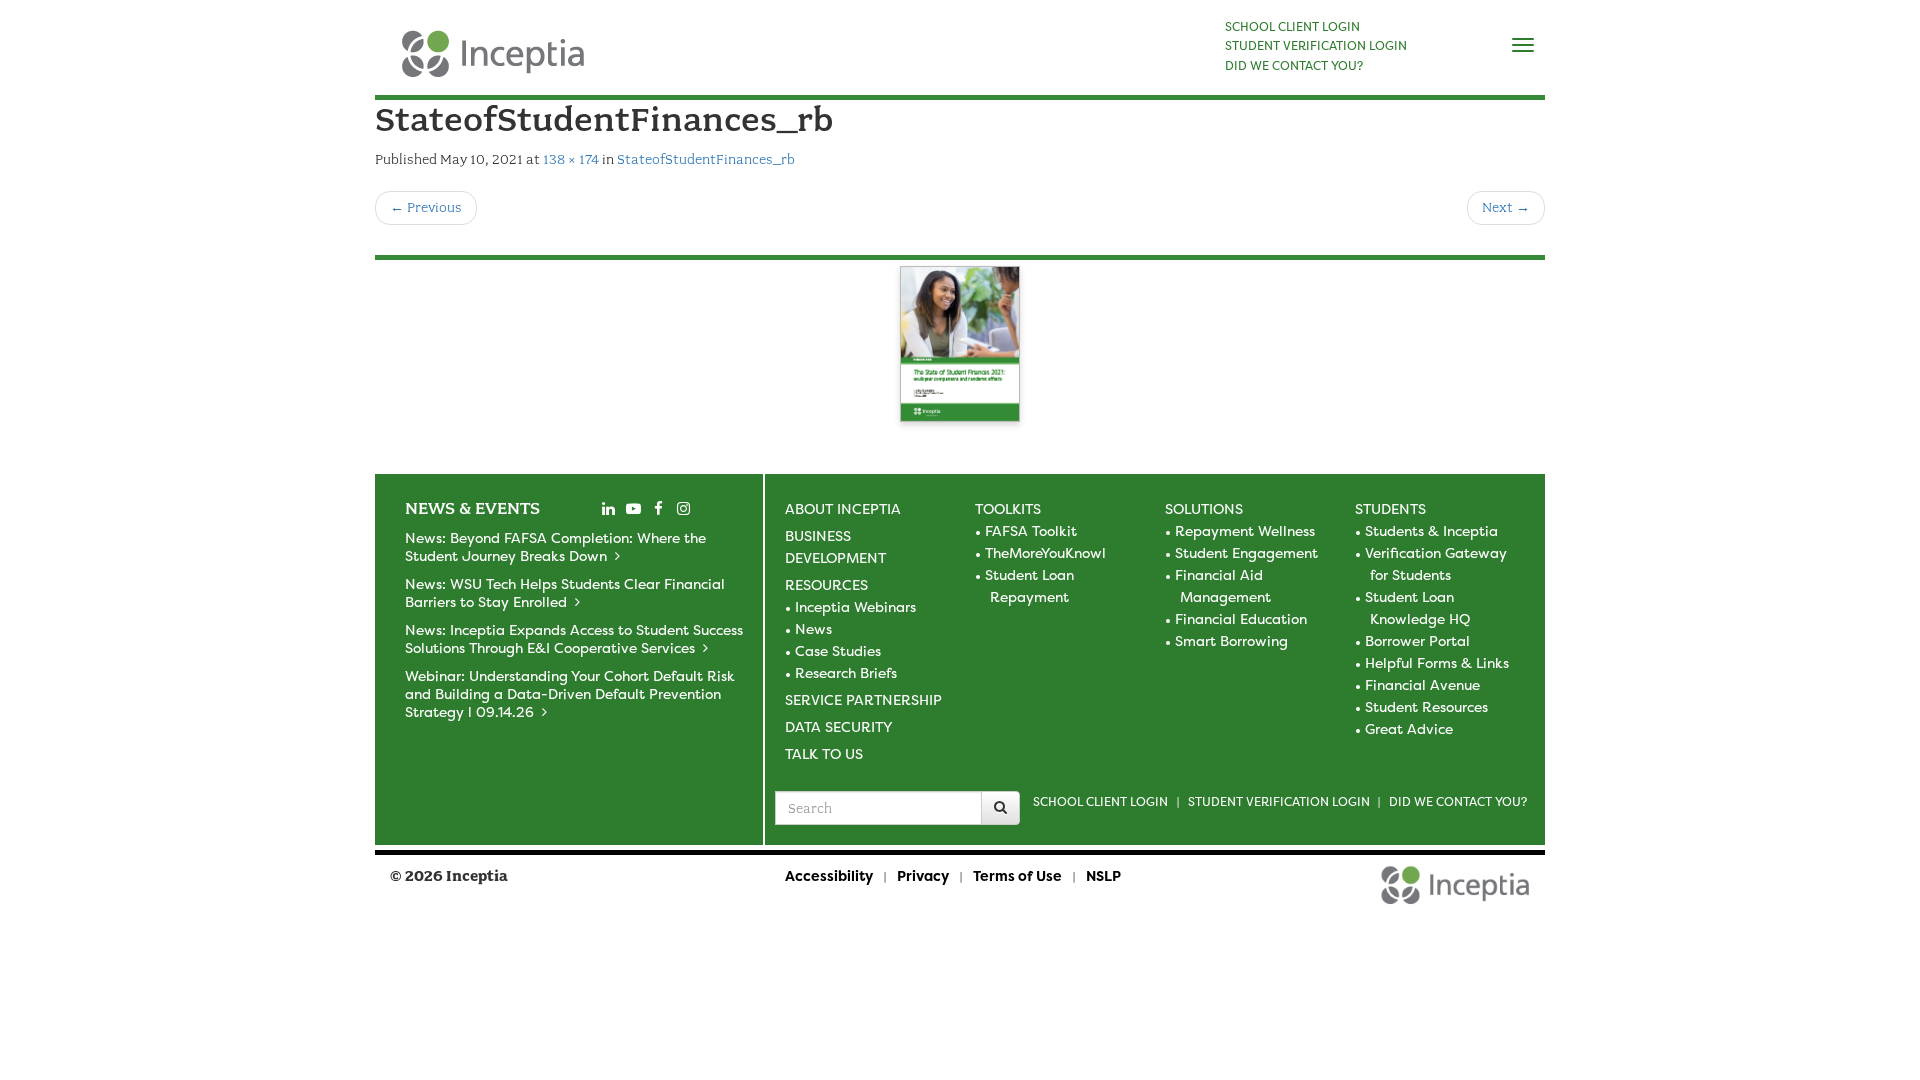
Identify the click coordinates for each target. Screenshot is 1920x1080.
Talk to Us (824, 753)
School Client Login (1100, 801)
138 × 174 (571, 159)
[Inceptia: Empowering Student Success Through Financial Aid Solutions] (392, 64)
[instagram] (683, 509)
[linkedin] (608, 509)
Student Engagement (1246, 552)
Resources (826, 584)
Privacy (923, 875)
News (813, 628)
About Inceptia (843, 508)
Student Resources (1426, 706)
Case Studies (838, 650)
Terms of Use (1017, 875)
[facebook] (658, 509)
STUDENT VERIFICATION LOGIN (1316, 46)
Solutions (1204, 508)
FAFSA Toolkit (1031, 530)
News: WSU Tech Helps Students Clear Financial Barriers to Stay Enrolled (565, 592)
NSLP (1103, 875)
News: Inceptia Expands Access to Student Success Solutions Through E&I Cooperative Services (574, 638)
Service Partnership (863, 699)
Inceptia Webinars (855, 606)
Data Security (838, 726)
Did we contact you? (1458, 801)
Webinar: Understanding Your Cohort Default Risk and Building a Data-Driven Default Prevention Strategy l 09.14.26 (570, 693)
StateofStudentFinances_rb (706, 159)
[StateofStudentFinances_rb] (960, 347)
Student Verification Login (1279, 801)
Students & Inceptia (1431, 530)
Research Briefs (846, 672)
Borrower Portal (1417, 640)
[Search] (1000, 808)
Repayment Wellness (1245, 530)
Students (1390, 508)
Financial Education (1241, 618)
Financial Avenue (1422, 684)
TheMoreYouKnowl (1045, 552)
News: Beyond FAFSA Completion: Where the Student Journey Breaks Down (555, 546)
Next (1506, 207)
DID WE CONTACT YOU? (1294, 66)
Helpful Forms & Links (1437, 662)
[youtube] (633, 509)
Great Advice (1409, 728)
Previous (426, 207)
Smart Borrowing (1231, 640)
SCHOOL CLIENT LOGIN (1292, 27)
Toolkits (1008, 508)
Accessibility (829, 875)
